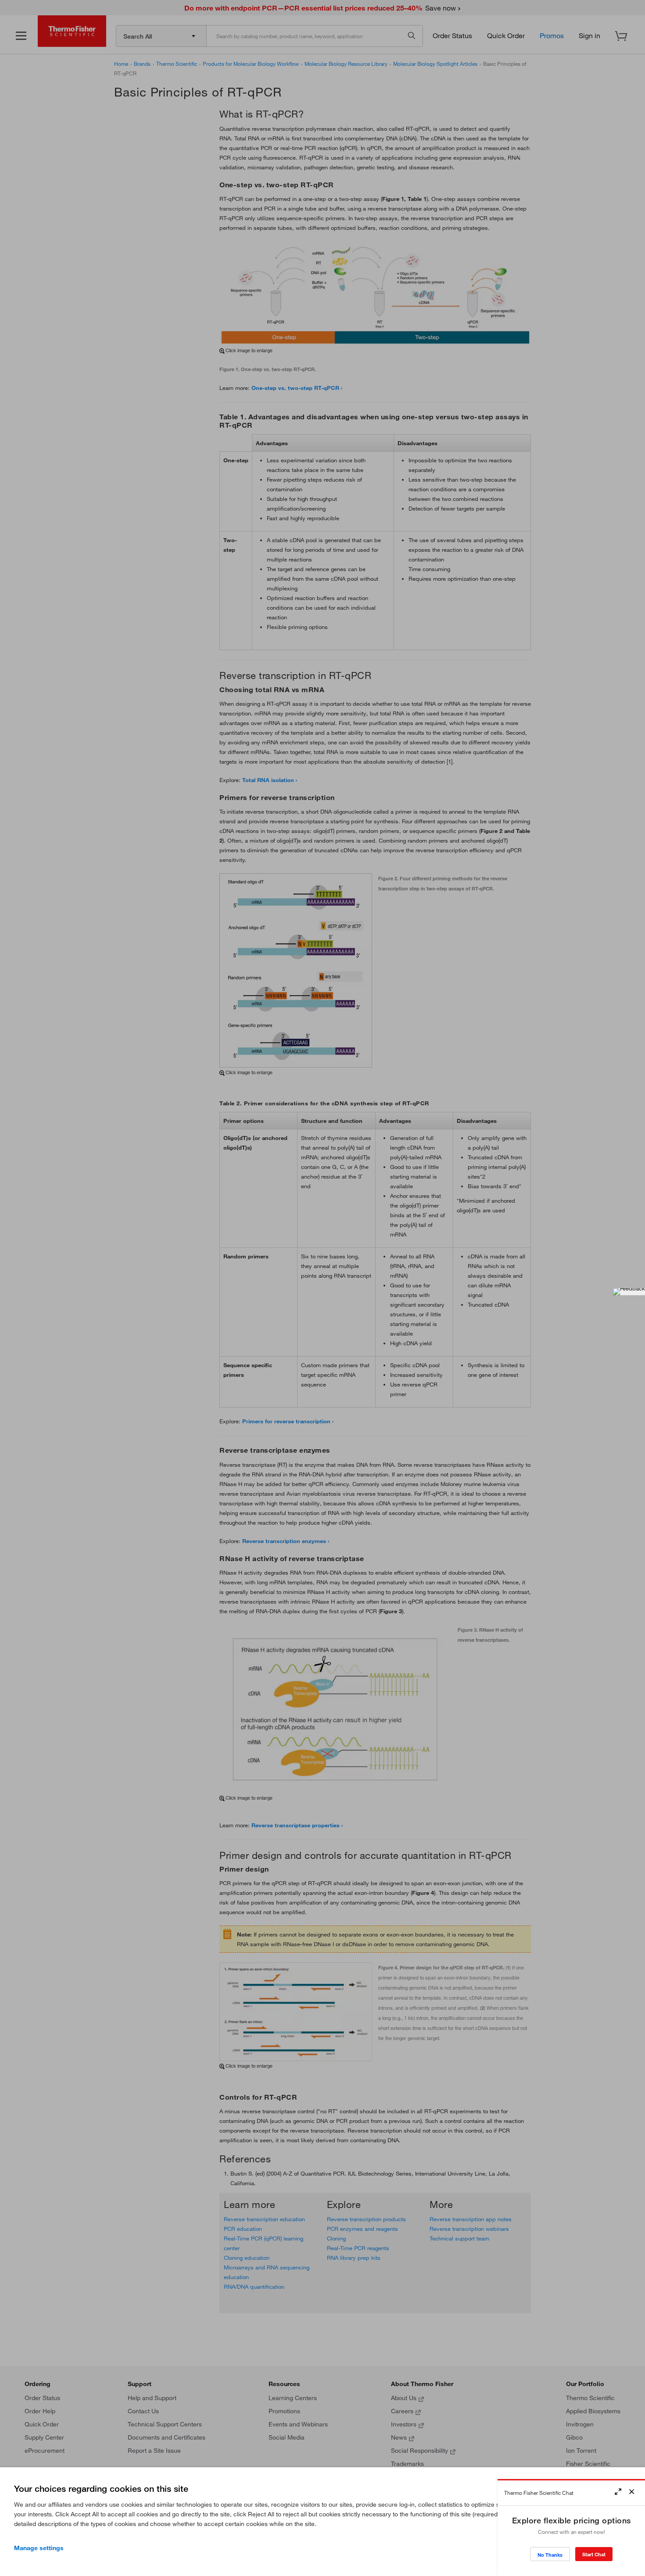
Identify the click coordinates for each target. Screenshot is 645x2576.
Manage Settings (39, 2548)
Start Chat (594, 2554)
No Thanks (550, 2555)
